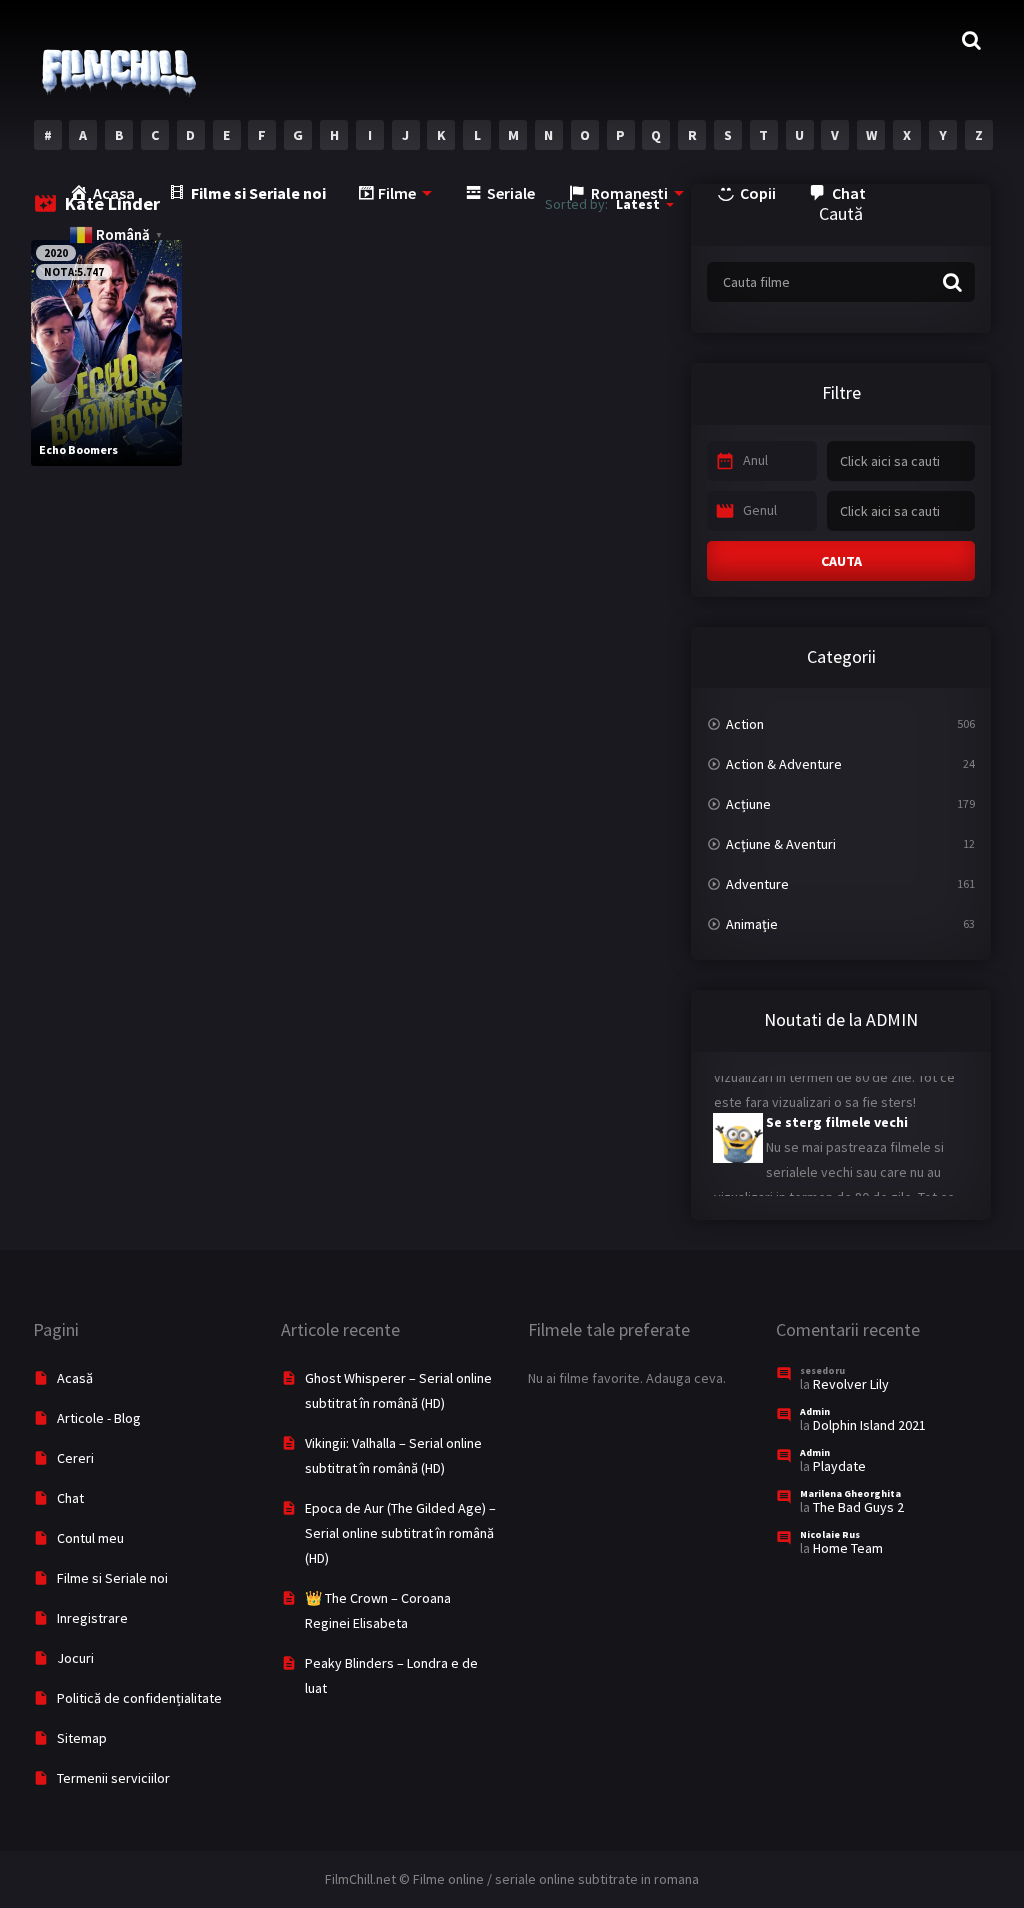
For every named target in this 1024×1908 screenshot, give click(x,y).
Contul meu (90, 1538)
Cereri (75, 1458)
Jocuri (75, 1658)
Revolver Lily (851, 1384)
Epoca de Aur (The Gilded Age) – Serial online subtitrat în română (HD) (400, 1533)
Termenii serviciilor (113, 1778)
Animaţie (752, 924)
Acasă (75, 1378)
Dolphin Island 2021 (869, 1425)
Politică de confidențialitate (139, 1698)
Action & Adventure (784, 764)
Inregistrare (92, 1618)
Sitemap (82, 1738)
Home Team (848, 1548)
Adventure (757, 884)
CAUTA (841, 561)
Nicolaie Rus (830, 1534)
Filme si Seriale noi (112, 1578)
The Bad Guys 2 (858, 1507)
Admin (815, 1411)
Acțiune (748, 804)
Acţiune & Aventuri (781, 844)
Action (745, 724)
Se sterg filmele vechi (837, 1111)
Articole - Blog (99, 1418)
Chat (70, 1498)
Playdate (839, 1466)
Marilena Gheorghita (850, 1493)
